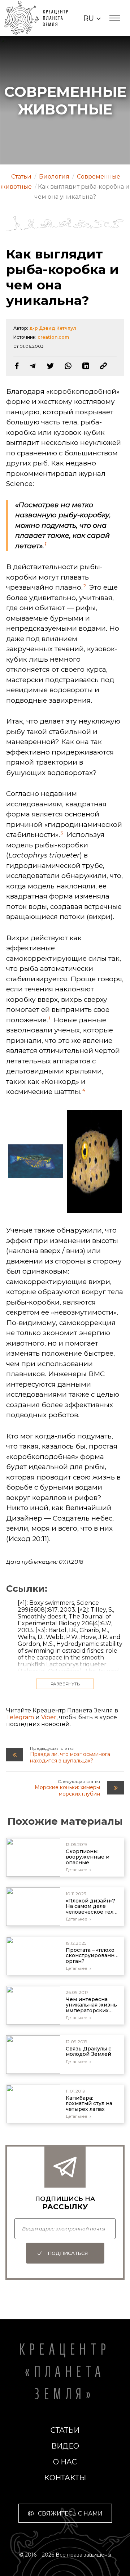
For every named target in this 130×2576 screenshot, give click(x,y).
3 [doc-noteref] (62, 833)
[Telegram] (33, 366)
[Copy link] (103, 366)
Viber (49, 1717)
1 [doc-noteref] (45, 544)
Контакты (65, 2478)
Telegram (20, 1717)
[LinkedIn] (86, 366)
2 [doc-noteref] (85, 586)
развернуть (65, 1684)
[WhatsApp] (68, 366)
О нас (65, 2462)
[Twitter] (50, 366)
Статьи (65, 2430)
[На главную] (40, 18)
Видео (65, 2446)
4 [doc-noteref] (84, 1090)
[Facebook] (17, 366)
